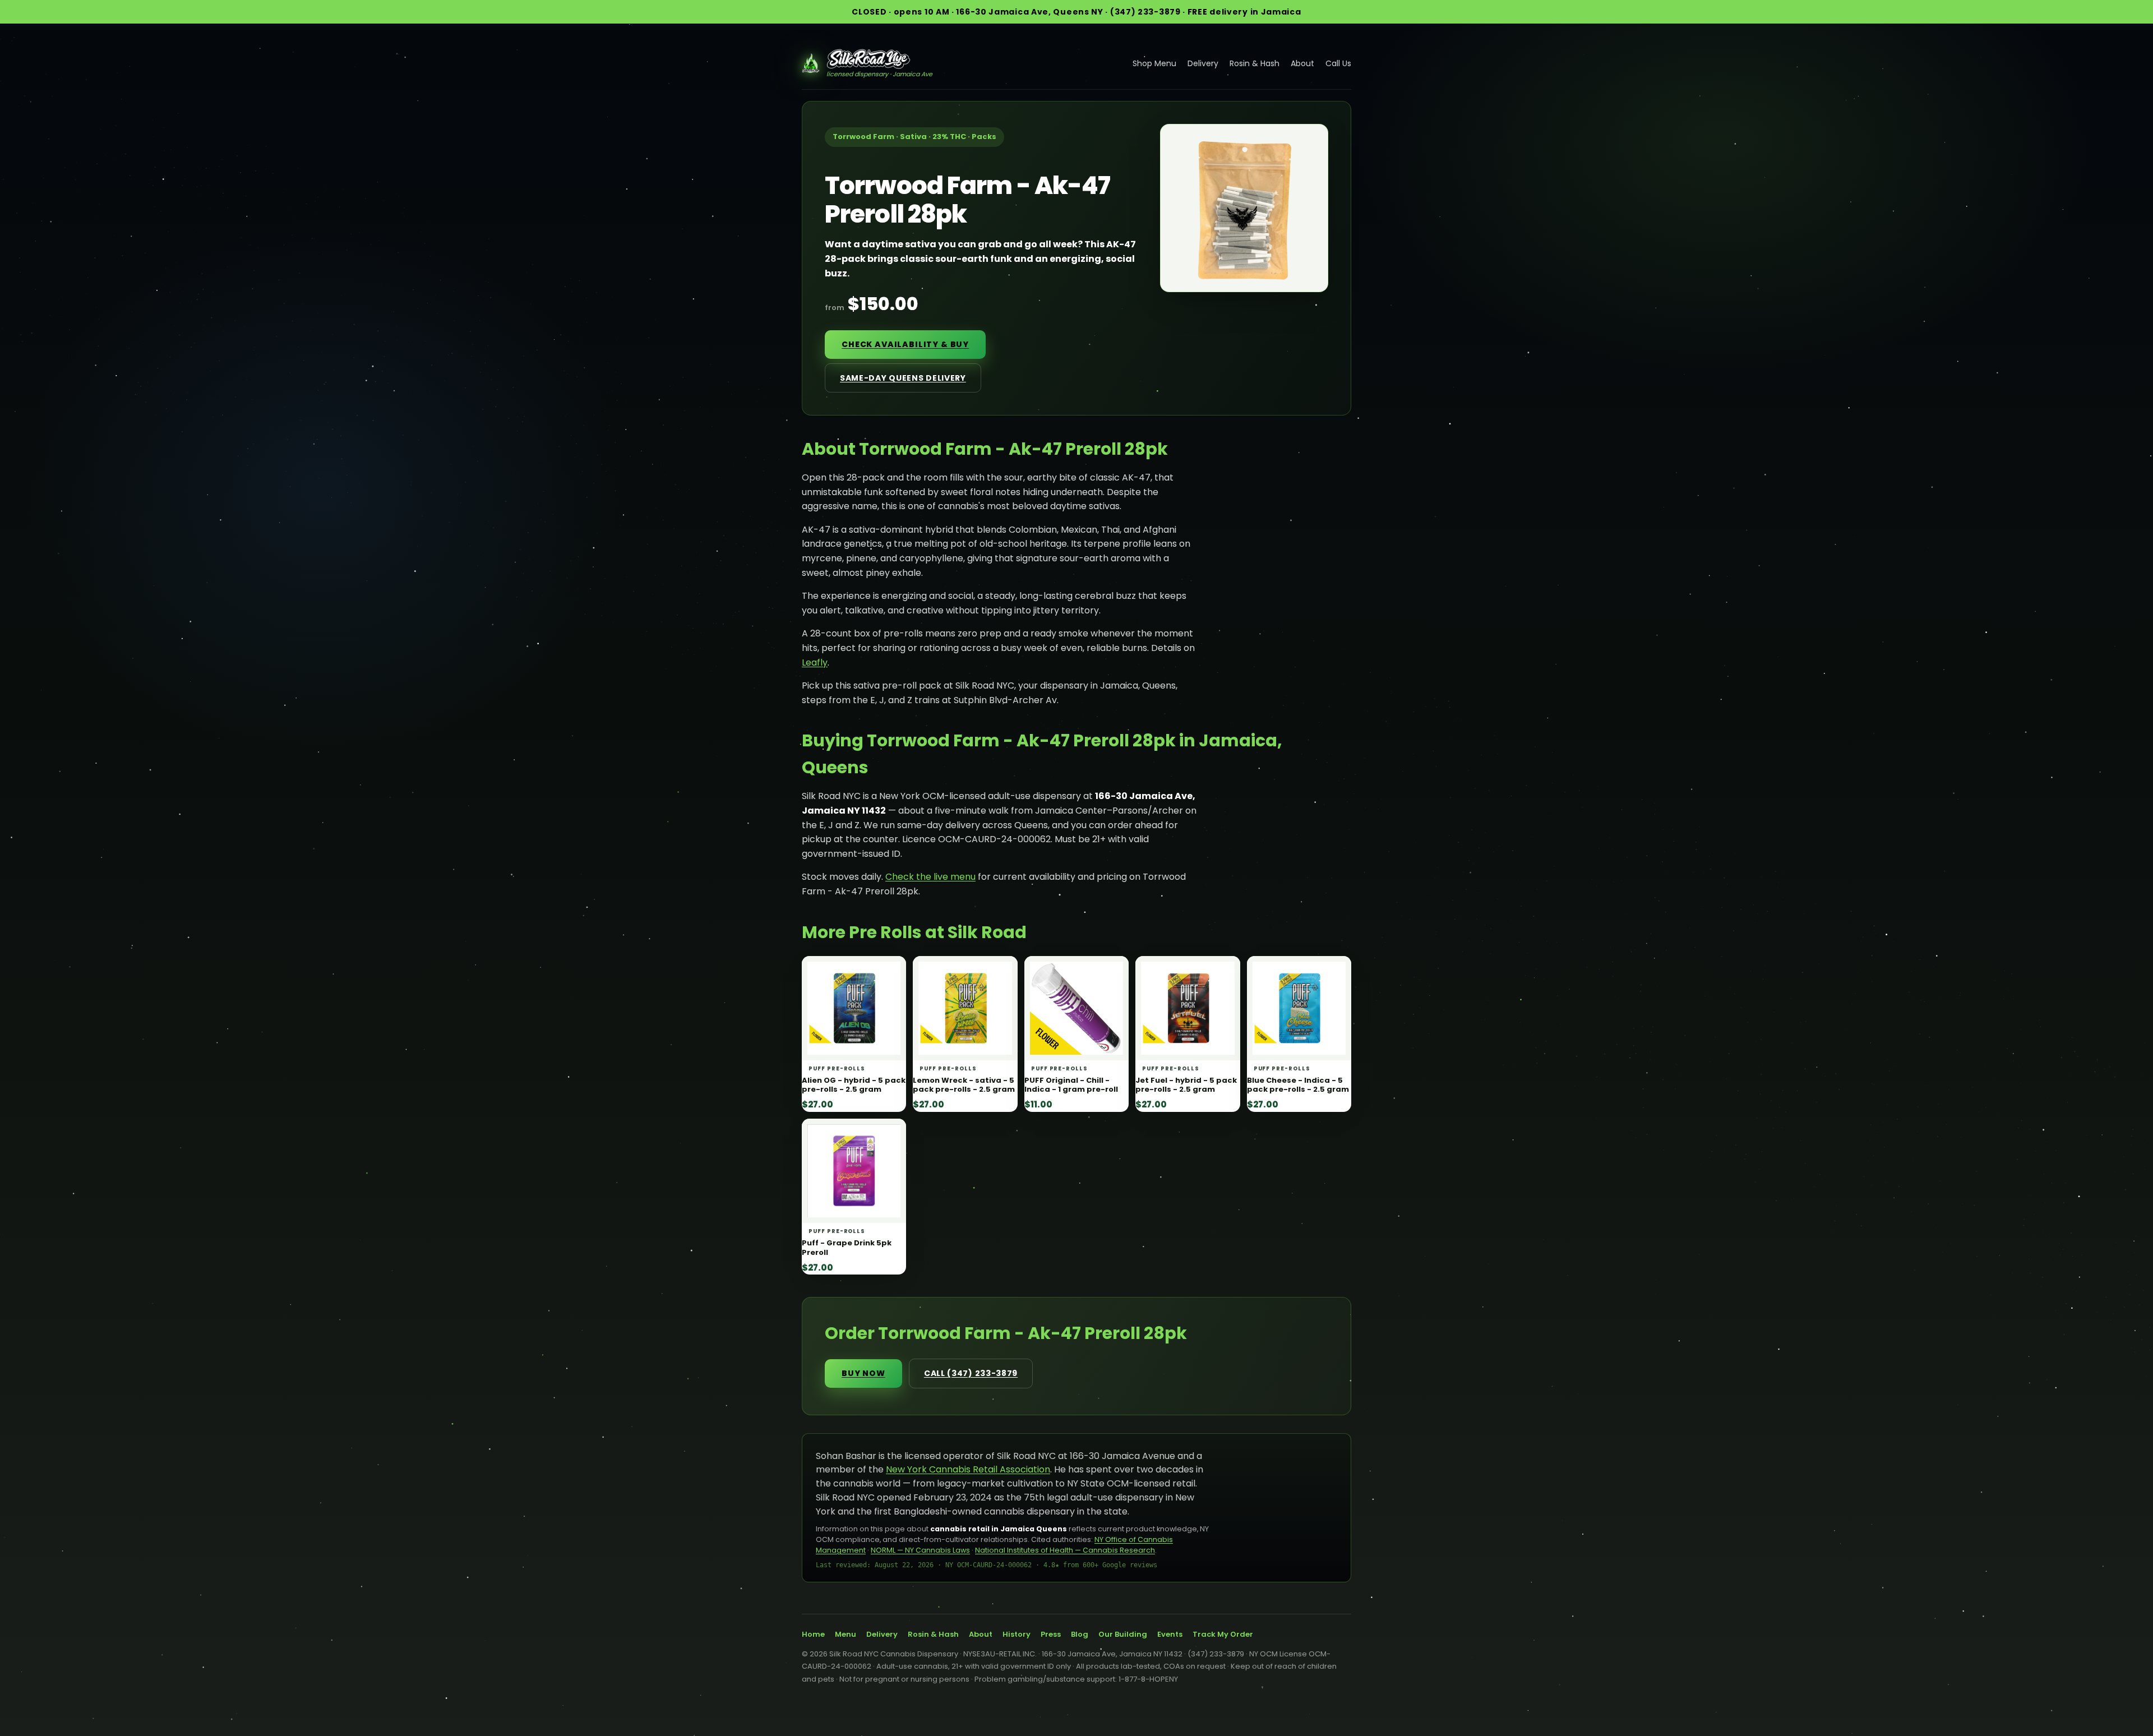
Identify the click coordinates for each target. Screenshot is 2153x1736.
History (1017, 1634)
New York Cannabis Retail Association (968, 1469)
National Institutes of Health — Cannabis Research (1065, 1550)
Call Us (1338, 63)
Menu (846, 1634)
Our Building (1123, 1634)
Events (1170, 1634)
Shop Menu (1154, 63)
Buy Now (863, 1373)
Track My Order (1223, 1634)
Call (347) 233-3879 (971, 1373)
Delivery (1203, 63)
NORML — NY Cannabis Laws (920, 1550)
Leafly (815, 662)
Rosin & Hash (1255, 63)
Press (1051, 1634)
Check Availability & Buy (905, 344)
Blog (1080, 1634)
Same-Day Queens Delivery (903, 378)
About (1302, 63)
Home (813, 1634)
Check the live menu (930, 877)
